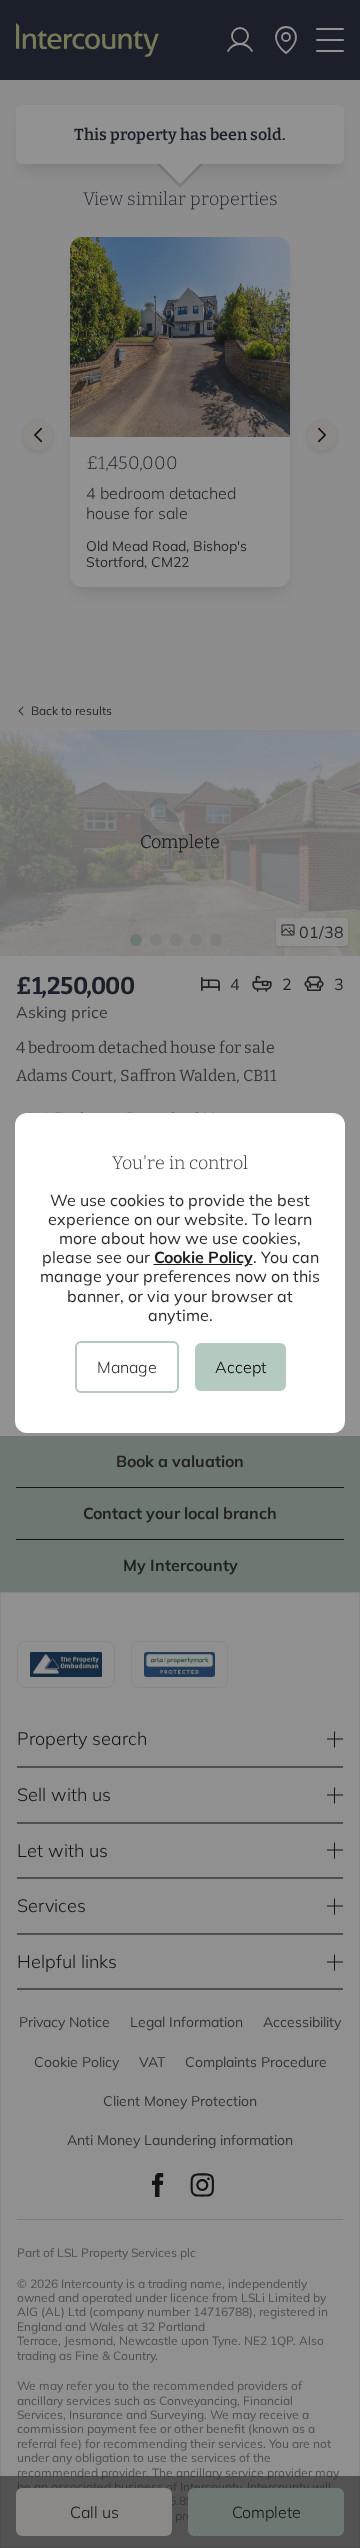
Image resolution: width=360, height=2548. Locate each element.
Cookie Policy (203, 1257)
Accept (240, 1367)
